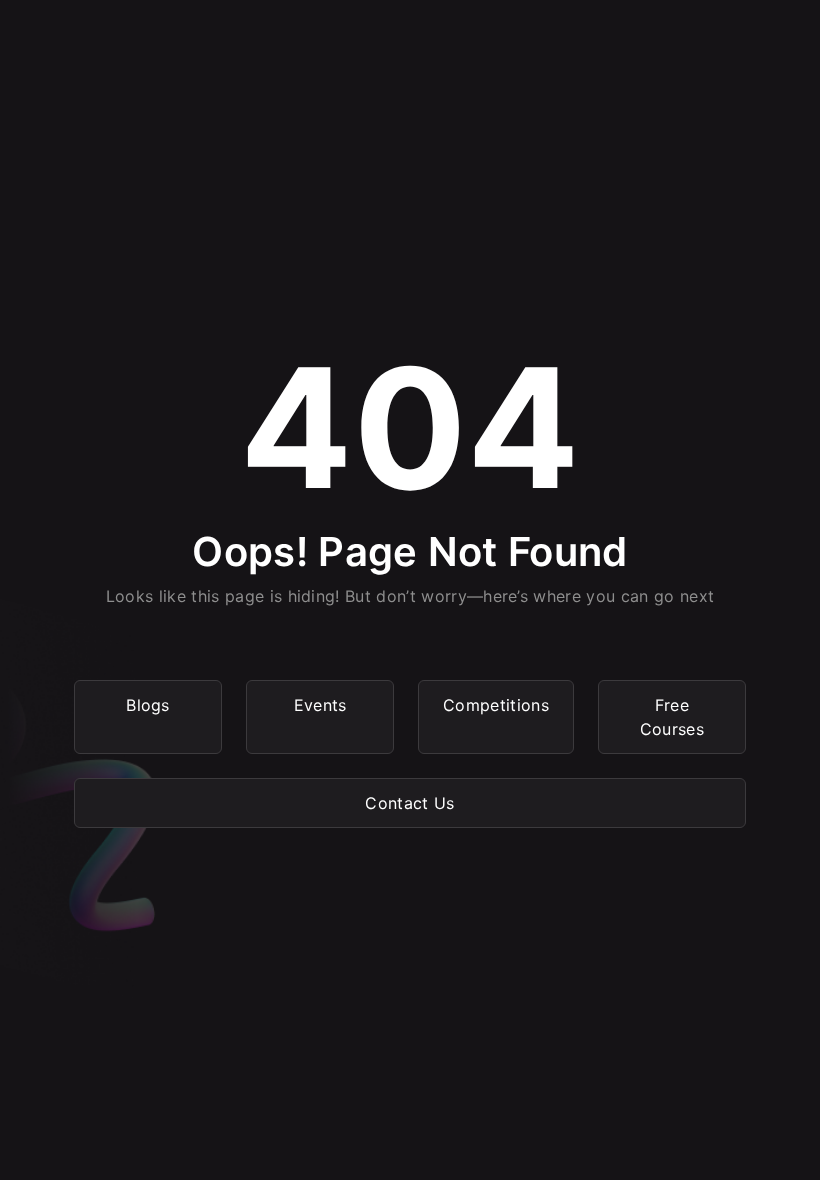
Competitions (496, 705)
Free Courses (672, 717)
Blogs (148, 705)
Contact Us (409, 803)
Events (320, 705)
